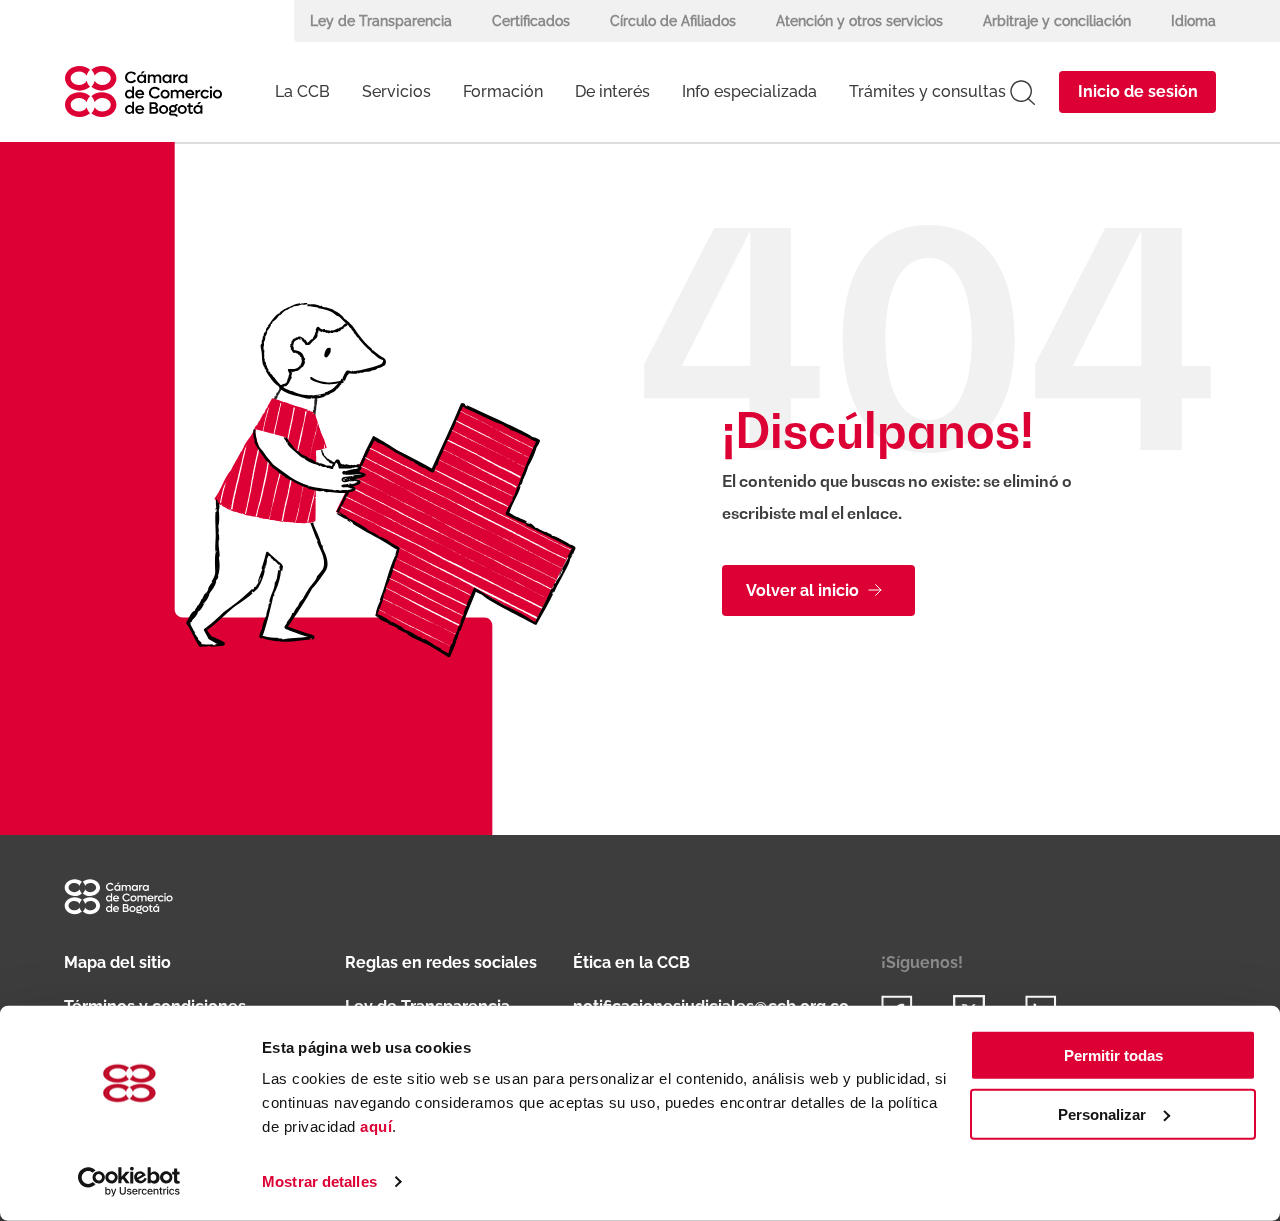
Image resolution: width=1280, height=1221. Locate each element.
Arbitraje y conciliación (1057, 21)
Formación (503, 91)
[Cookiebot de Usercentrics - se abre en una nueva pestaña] (129, 1182)
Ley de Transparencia (381, 21)
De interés (612, 91)
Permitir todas (1113, 1055)
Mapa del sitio (117, 962)
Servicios (396, 91)
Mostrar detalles (319, 1181)
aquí (376, 1126)
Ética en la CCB (631, 962)
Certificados (531, 21)
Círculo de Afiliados (673, 21)
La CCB (302, 91)
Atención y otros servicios (859, 21)
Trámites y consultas (927, 91)
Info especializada (749, 91)
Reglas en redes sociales (441, 962)
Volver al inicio (802, 590)
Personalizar (1102, 1114)
